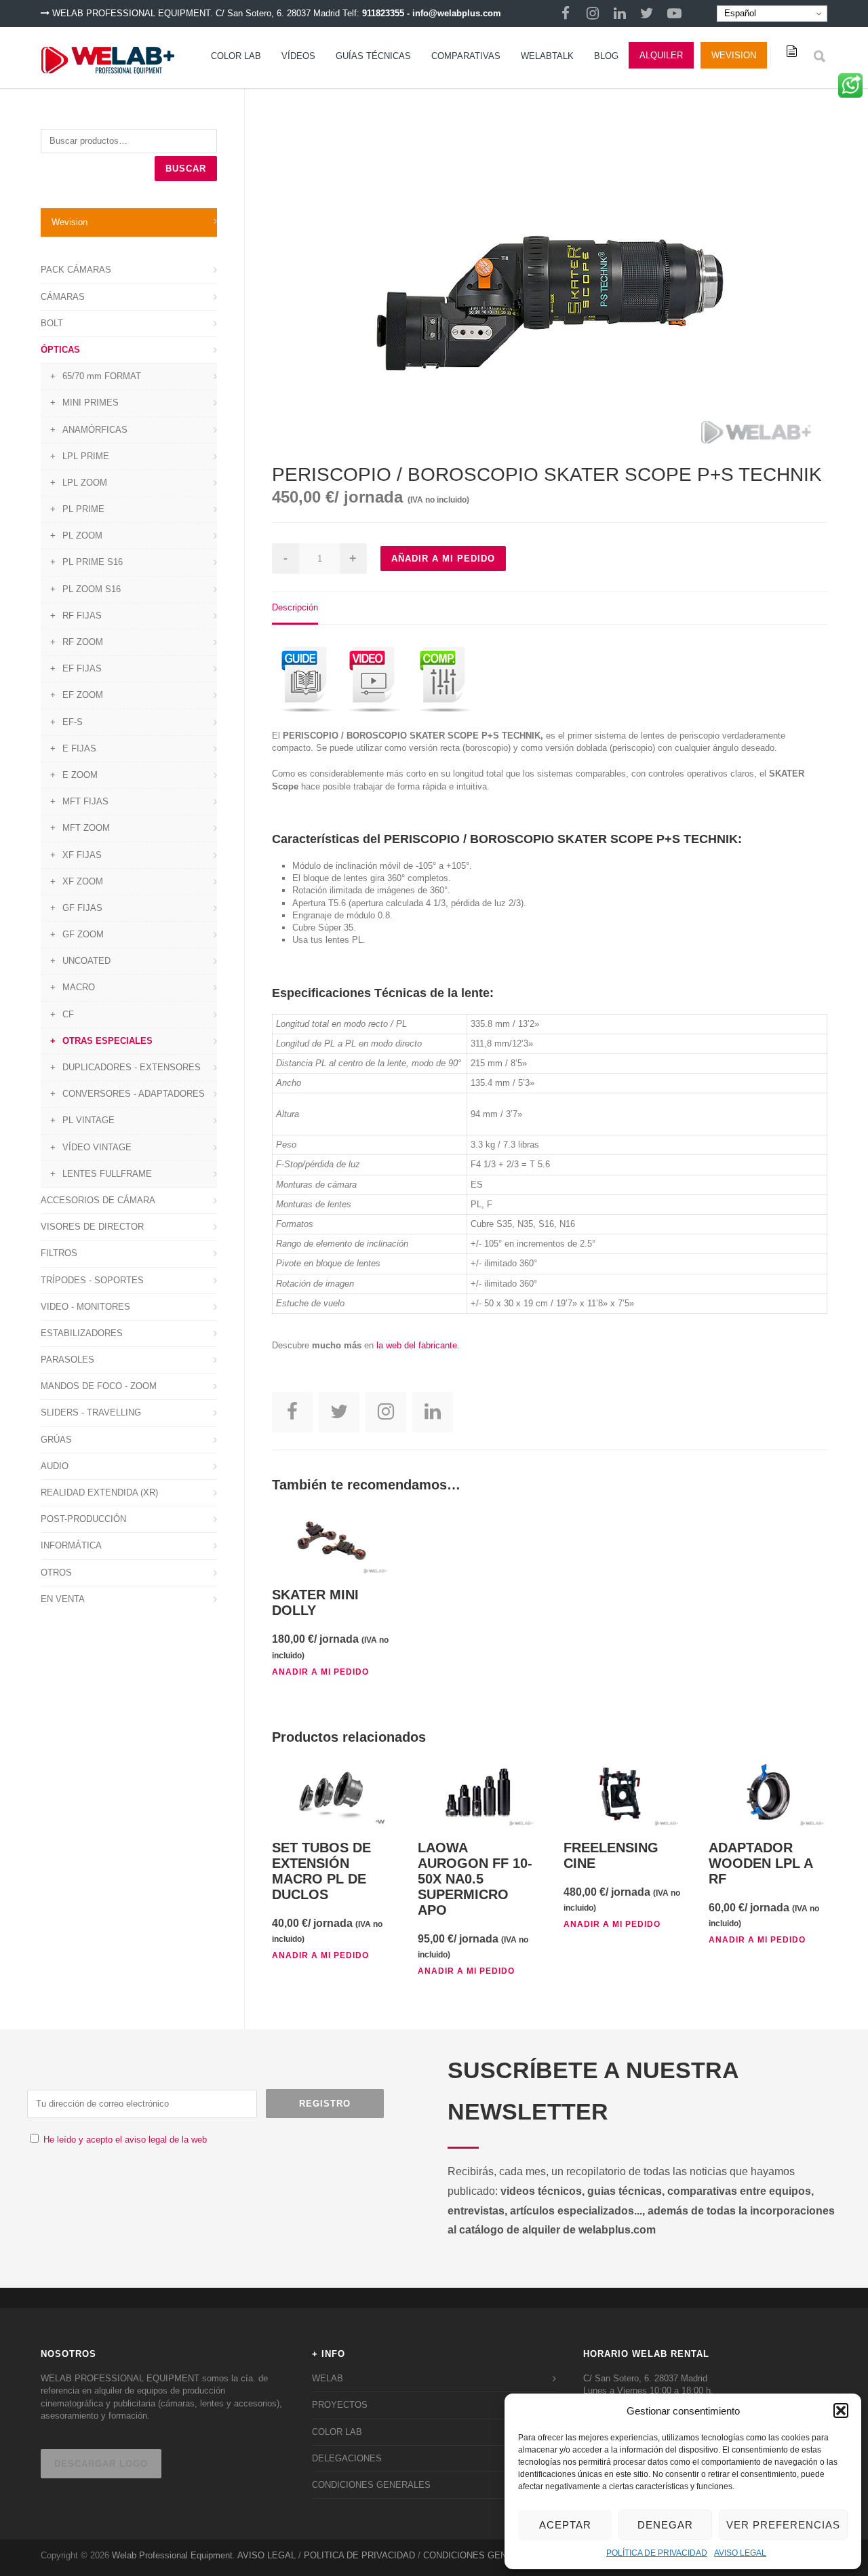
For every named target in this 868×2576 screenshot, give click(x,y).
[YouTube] (674, 14)
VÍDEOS (298, 56)
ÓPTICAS (60, 350)
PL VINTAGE (88, 1120)
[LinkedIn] (620, 14)
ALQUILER (661, 55)
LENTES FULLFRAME (107, 1174)
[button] (841, 2411)
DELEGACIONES (347, 2458)
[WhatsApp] (850, 90)
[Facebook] (566, 14)
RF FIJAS (82, 616)
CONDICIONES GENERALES (371, 2485)
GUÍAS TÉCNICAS (373, 56)
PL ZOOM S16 (92, 589)
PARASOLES (67, 1360)
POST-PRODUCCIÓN (83, 1519)
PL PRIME (83, 509)
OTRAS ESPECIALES (107, 1041)
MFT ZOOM (86, 828)
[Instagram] (593, 14)
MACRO (79, 987)
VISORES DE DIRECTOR (92, 1227)
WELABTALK (547, 56)
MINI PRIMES (91, 403)
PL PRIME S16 (93, 562)
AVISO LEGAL (740, 2553)
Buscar (186, 169)
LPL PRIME (86, 456)
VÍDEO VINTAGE (97, 1147)
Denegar (665, 2525)
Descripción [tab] (295, 607)
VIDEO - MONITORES (85, 1307)
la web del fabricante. (418, 1345)
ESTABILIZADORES (82, 1333)
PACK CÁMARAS (76, 270)
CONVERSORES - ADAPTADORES (134, 1094)
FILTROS (59, 1253)
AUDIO (55, 1466)
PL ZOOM (82, 535)
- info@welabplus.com (454, 13)
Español (739, 13)
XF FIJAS (82, 855)
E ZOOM (80, 775)
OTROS (56, 1573)
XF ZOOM (83, 881)
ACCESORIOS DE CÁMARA (98, 1200)
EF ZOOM (83, 695)
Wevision (734, 55)
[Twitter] (647, 14)
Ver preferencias (783, 2525)
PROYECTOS (340, 2405)
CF (68, 1014)
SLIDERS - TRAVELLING (91, 1412)
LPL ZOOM (85, 483)
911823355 (383, 13)
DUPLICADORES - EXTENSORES (132, 1067)
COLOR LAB (236, 56)
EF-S (73, 722)
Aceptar (565, 2525)
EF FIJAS (82, 668)
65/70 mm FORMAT (102, 376)
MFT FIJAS (85, 801)
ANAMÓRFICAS (95, 430)
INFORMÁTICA (71, 1545)
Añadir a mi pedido (443, 559)
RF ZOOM (83, 642)
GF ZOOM (83, 934)
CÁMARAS (63, 297)
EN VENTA (63, 1599)
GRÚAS (56, 1440)
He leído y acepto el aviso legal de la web (125, 2140)
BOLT (52, 323)
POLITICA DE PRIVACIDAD (359, 2555)
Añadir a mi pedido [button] (320, 1672)
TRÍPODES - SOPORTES (92, 1280)
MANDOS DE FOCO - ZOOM (99, 1386)
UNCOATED (86, 961)
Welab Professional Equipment (172, 2555)
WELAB (328, 2378)
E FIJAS (79, 748)
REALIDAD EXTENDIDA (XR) (99, 1492)
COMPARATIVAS (466, 56)
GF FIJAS (82, 908)
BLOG (606, 56)
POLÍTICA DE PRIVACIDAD (657, 2553)
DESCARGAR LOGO (101, 2464)
